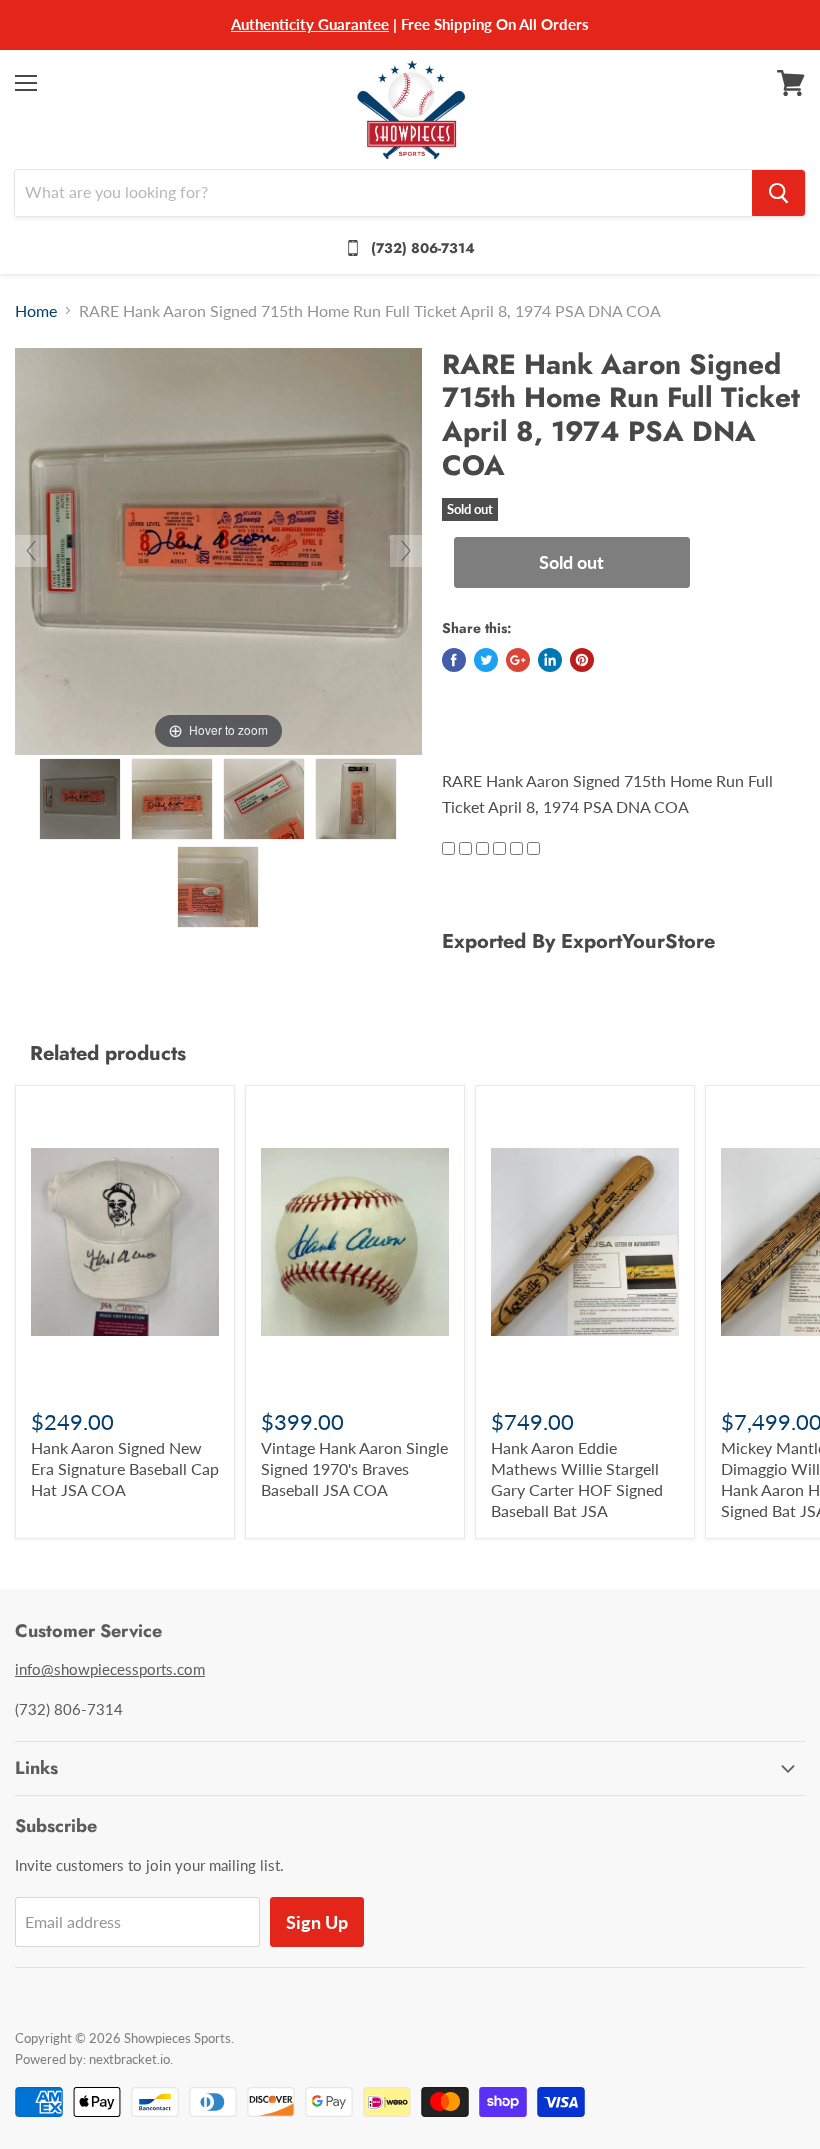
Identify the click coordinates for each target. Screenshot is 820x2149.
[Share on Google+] (518, 660)
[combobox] (383, 193)
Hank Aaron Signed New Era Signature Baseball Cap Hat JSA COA (125, 1468)
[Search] (778, 193)
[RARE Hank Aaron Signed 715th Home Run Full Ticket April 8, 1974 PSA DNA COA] (80, 799)
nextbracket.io (129, 2059)
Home (36, 311)
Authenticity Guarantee (310, 24)
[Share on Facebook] (454, 660)
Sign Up (317, 1922)
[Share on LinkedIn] (550, 660)
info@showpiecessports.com (110, 1669)
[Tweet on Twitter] (486, 660)
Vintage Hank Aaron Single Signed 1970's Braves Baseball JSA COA (354, 1468)
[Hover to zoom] (218, 548)
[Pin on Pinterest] (582, 660)
